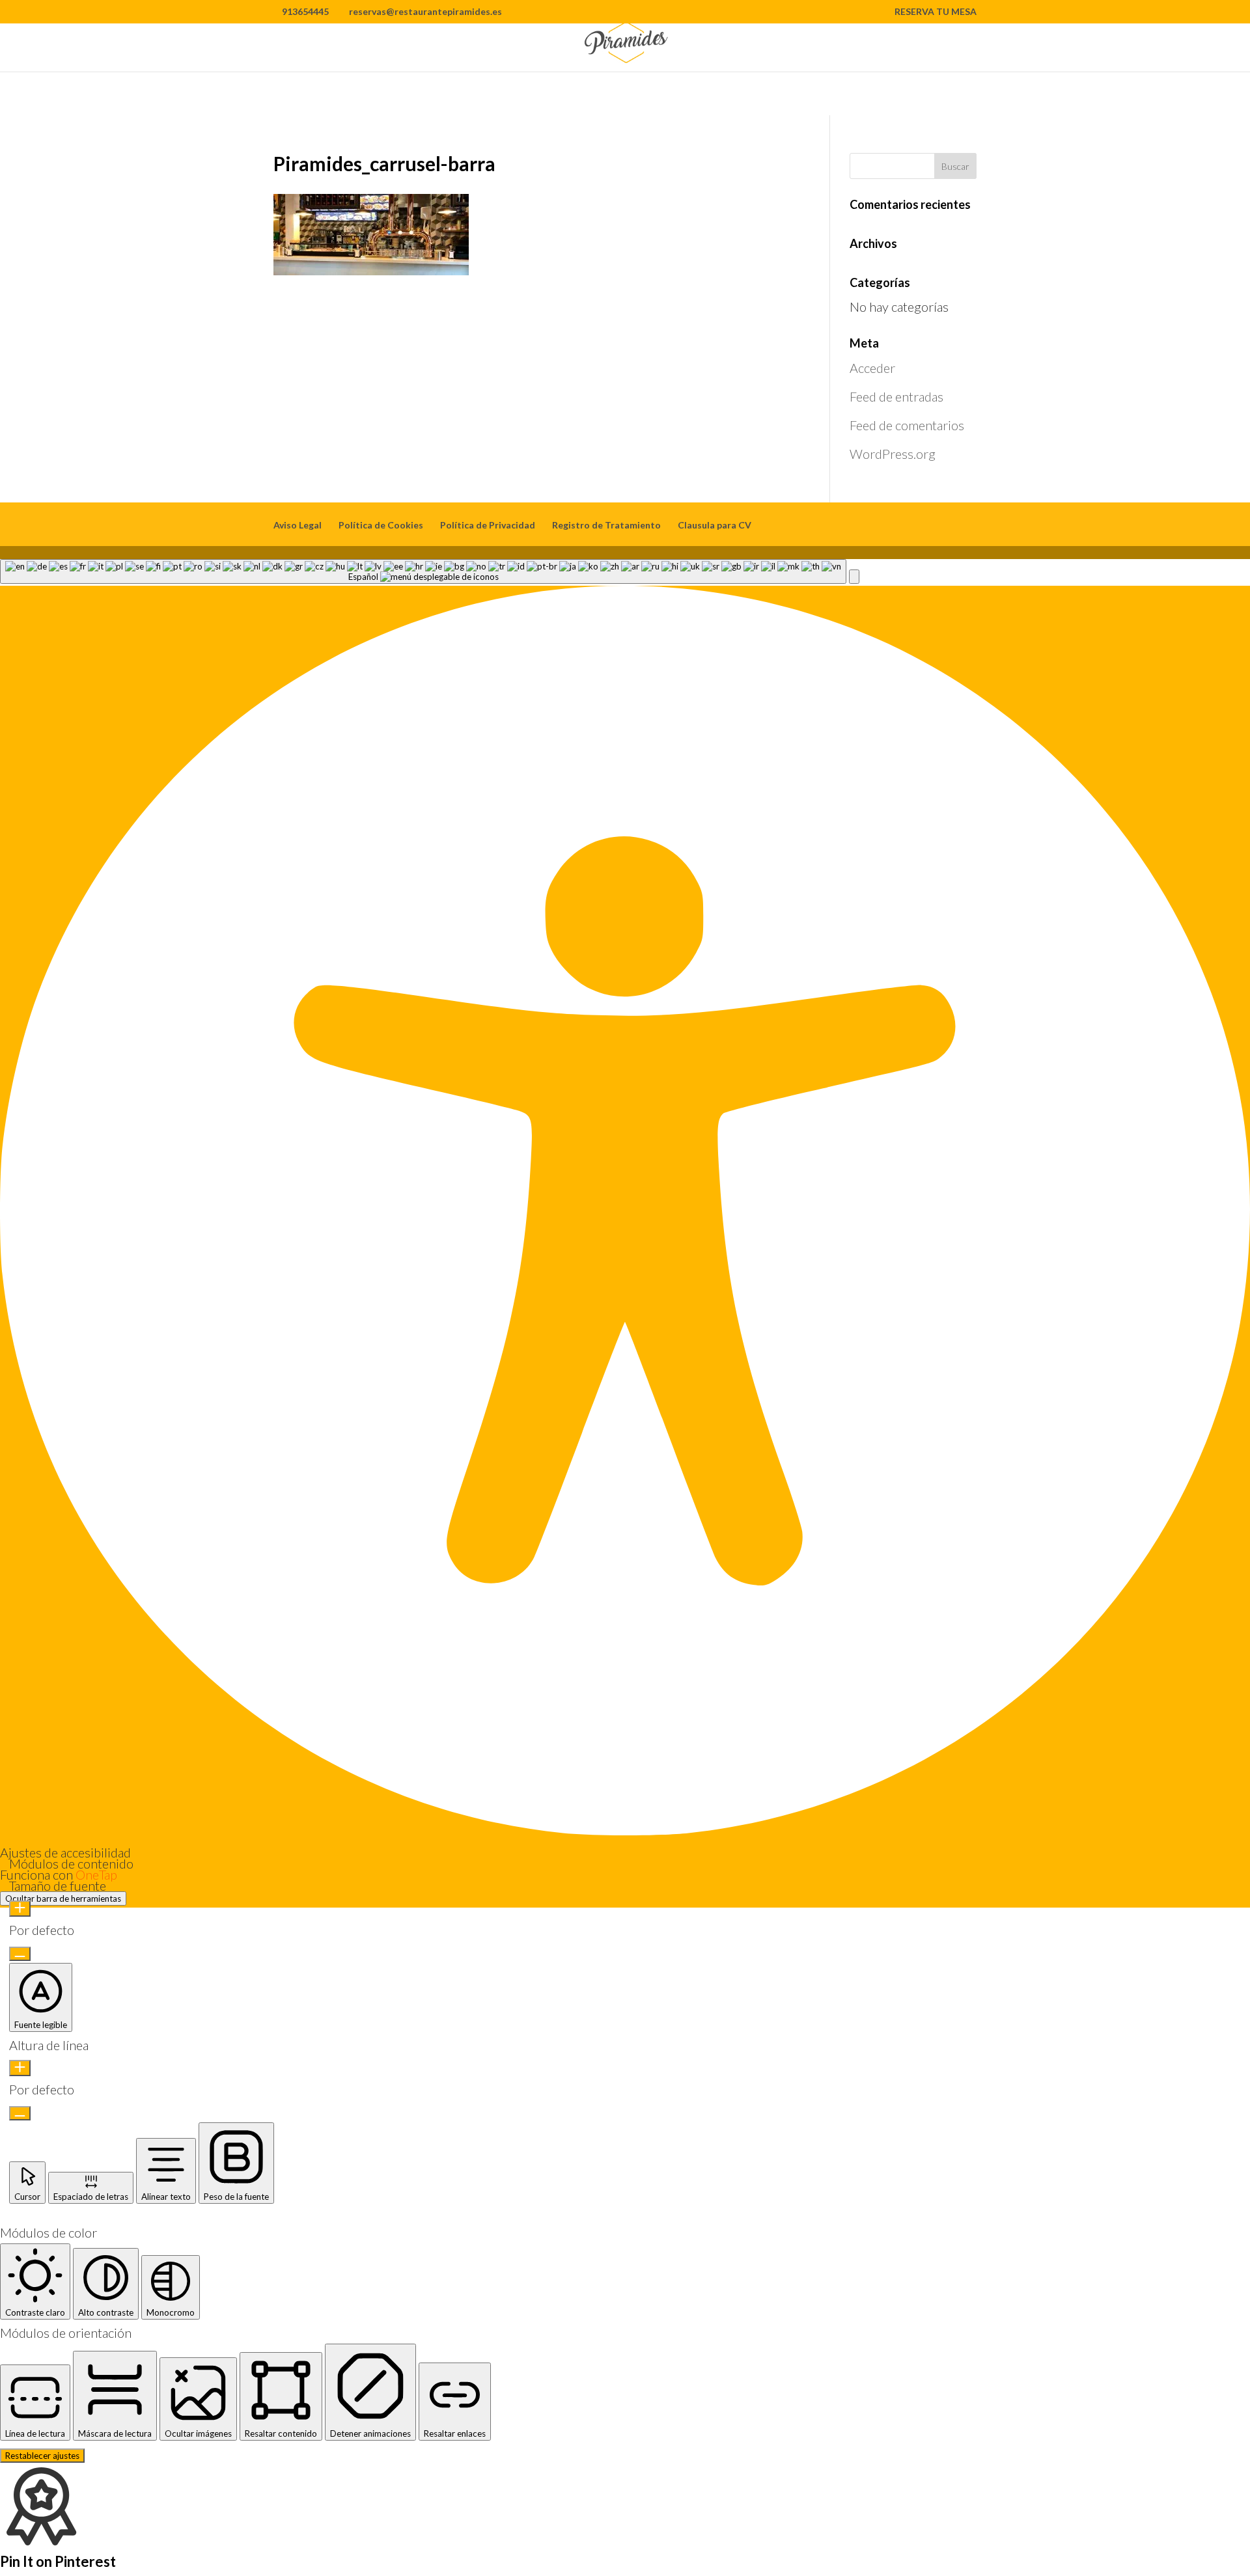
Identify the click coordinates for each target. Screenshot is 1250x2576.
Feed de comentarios (907, 425)
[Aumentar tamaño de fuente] (20, 1909)
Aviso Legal (298, 525)
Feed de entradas (896, 396)
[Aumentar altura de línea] (20, 2068)
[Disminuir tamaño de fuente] (20, 1954)
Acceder (872, 368)
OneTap (96, 1874)
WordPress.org (893, 454)
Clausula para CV (715, 525)
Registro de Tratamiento (606, 525)
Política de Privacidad (488, 525)
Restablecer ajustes (42, 2456)
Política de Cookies (381, 525)
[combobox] (423, 571)
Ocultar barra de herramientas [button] (63, 1898)
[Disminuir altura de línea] (20, 2113)
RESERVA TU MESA (936, 12)
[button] (854, 577)
